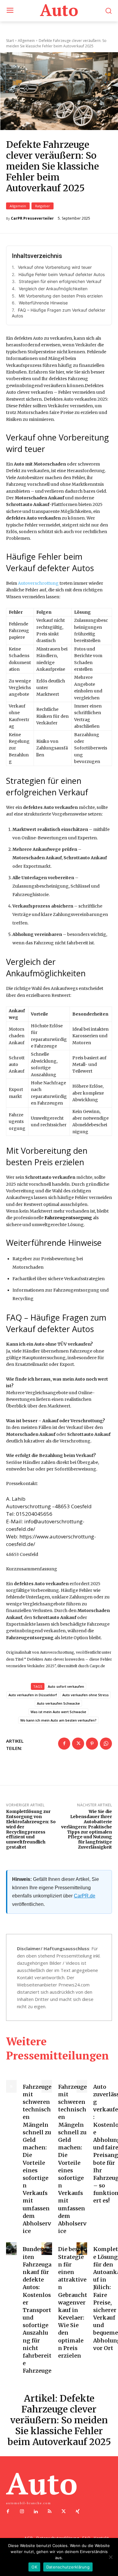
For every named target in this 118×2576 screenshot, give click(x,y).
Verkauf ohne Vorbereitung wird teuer (55, 267)
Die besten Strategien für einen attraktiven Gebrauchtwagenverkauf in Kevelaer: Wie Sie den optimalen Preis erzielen (73, 2302)
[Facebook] (64, 1744)
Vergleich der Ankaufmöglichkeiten (53, 289)
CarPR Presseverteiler (32, 218)
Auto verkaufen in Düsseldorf (33, 1695)
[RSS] (50, 2512)
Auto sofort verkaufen (66, 1686)
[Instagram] (22, 2512)
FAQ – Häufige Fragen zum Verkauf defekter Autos (59, 313)
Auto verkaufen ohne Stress (85, 1695)
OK (34, 2567)
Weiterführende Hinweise (43, 303)
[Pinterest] (92, 1744)
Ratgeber (43, 206)
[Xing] (77, 2512)
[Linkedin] (36, 2512)
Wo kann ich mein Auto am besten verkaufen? (58, 1720)
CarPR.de (85, 1896)
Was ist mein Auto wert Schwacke (58, 1712)
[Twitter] (78, 1744)
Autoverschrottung (38, 583)
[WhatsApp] (106, 1744)
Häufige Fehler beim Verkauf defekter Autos (62, 274)
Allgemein (18, 206)
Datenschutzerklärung (68, 2567)
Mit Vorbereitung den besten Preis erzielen (61, 296)
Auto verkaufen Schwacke (58, 1703)
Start (10, 41)
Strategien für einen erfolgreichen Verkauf (60, 281)
